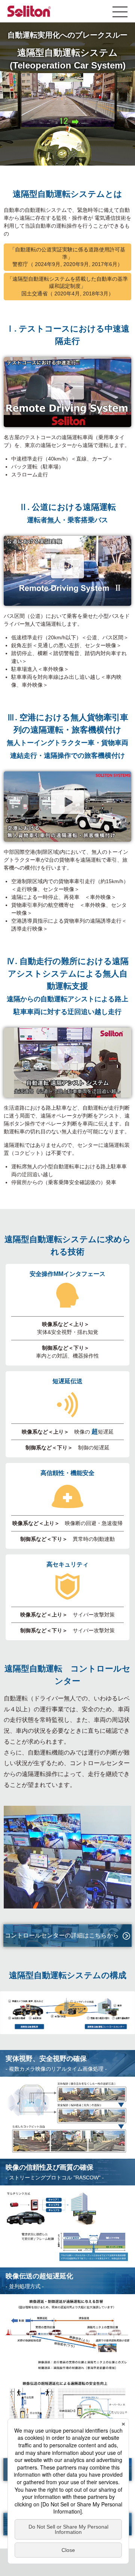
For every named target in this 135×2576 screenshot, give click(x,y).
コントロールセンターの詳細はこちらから (62, 1935)
